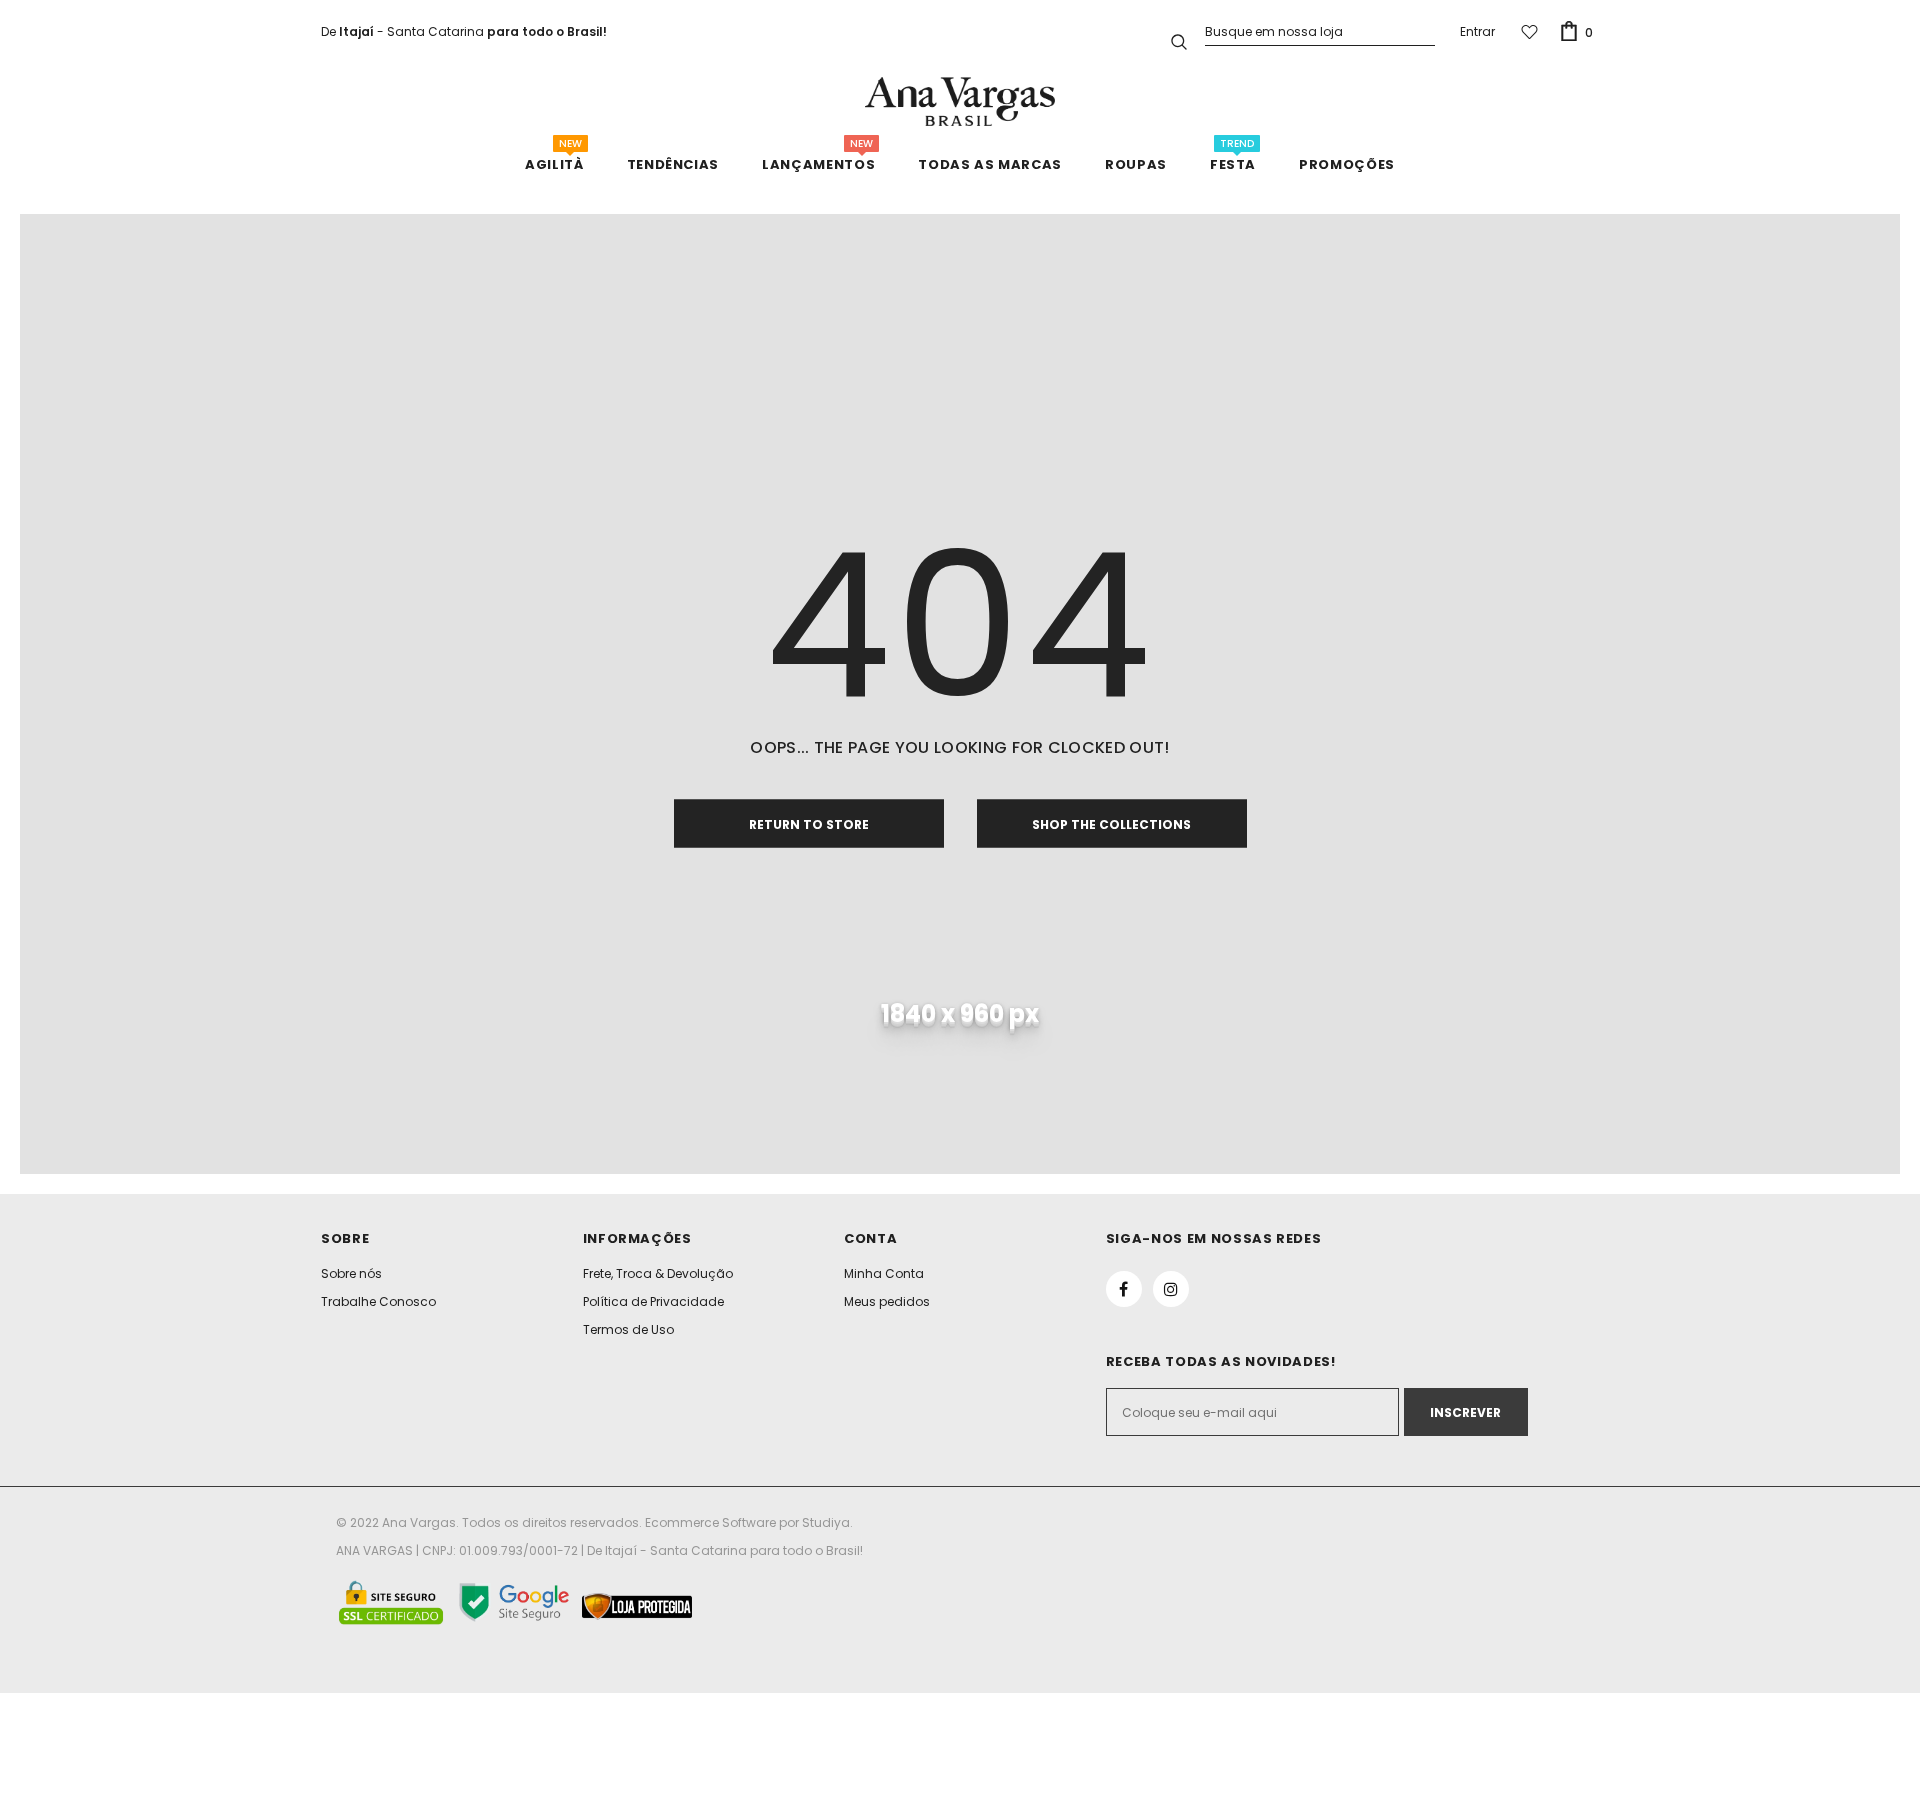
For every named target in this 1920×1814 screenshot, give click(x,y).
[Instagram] (1171, 1289)
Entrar (1477, 31)
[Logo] (960, 101)
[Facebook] (1124, 1289)
